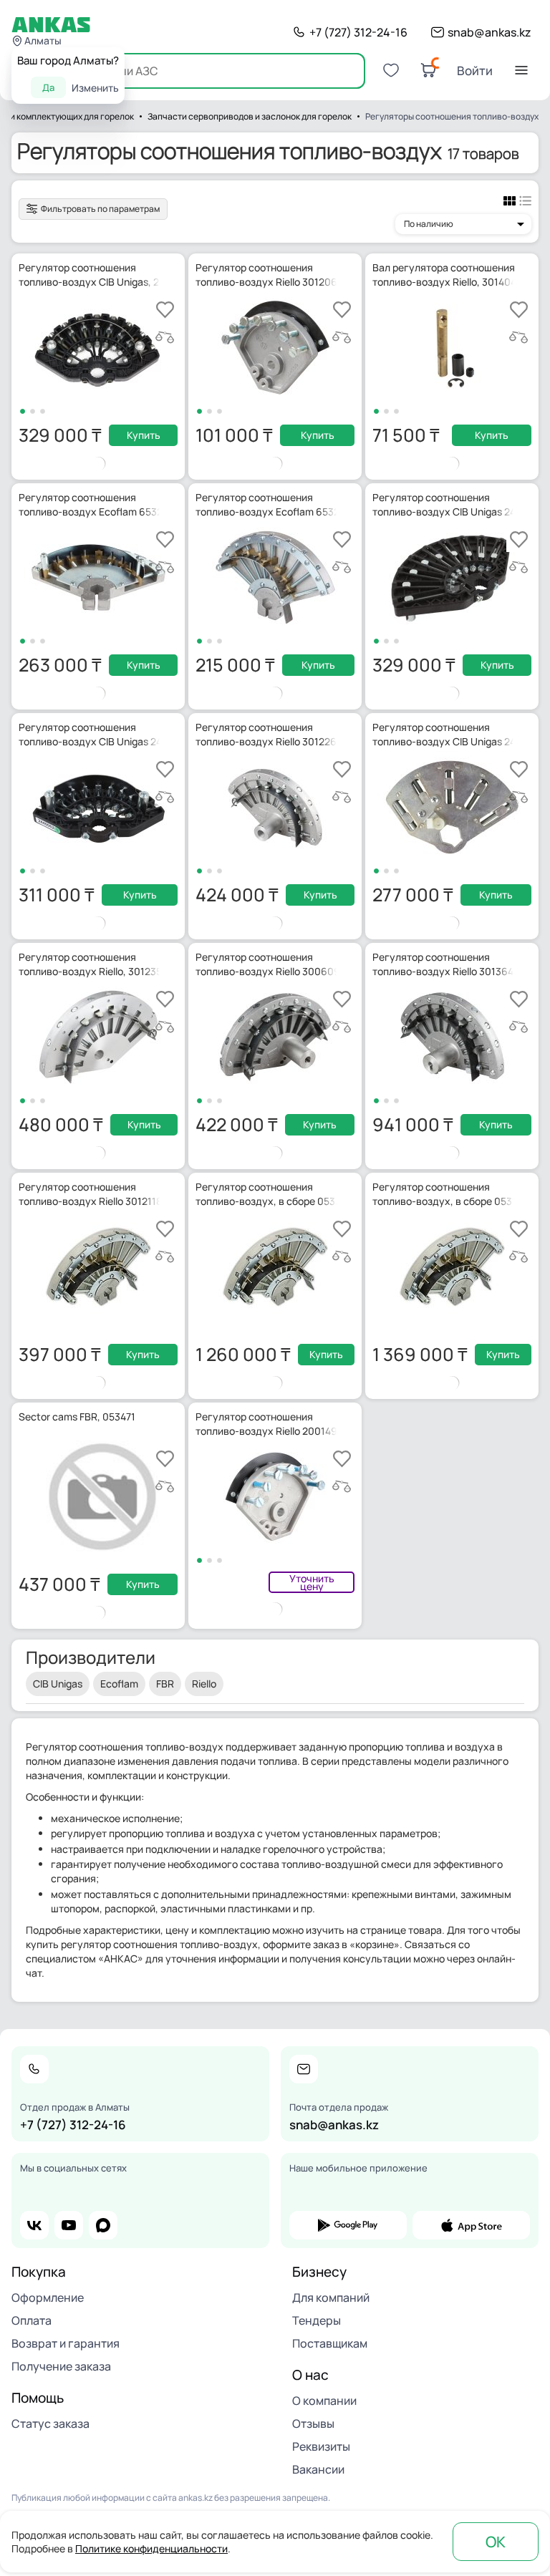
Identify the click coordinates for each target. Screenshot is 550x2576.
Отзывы (313, 2424)
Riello (204, 1684)
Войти (475, 71)
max (103, 2225)
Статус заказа (50, 2424)
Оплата (32, 2320)
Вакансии (318, 2469)
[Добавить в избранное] (165, 310)
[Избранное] (391, 70)
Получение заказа (61, 2366)
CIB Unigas (58, 1684)
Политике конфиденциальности (151, 2548)
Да (48, 87)
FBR (165, 1684)
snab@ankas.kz (489, 32)
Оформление (48, 2297)
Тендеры (317, 2320)
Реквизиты (321, 2446)
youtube (69, 2225)
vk (34, 2225)
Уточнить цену (312, 1582)
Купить (144, 435)
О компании (324, 2401)
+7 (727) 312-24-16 (358, 32)
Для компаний (331, 2297)
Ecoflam (119, 1684)
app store (471, 2225)
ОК (496, 2542)
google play (348, 2225)
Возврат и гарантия (66, 2343)
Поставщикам (330, 2343)
